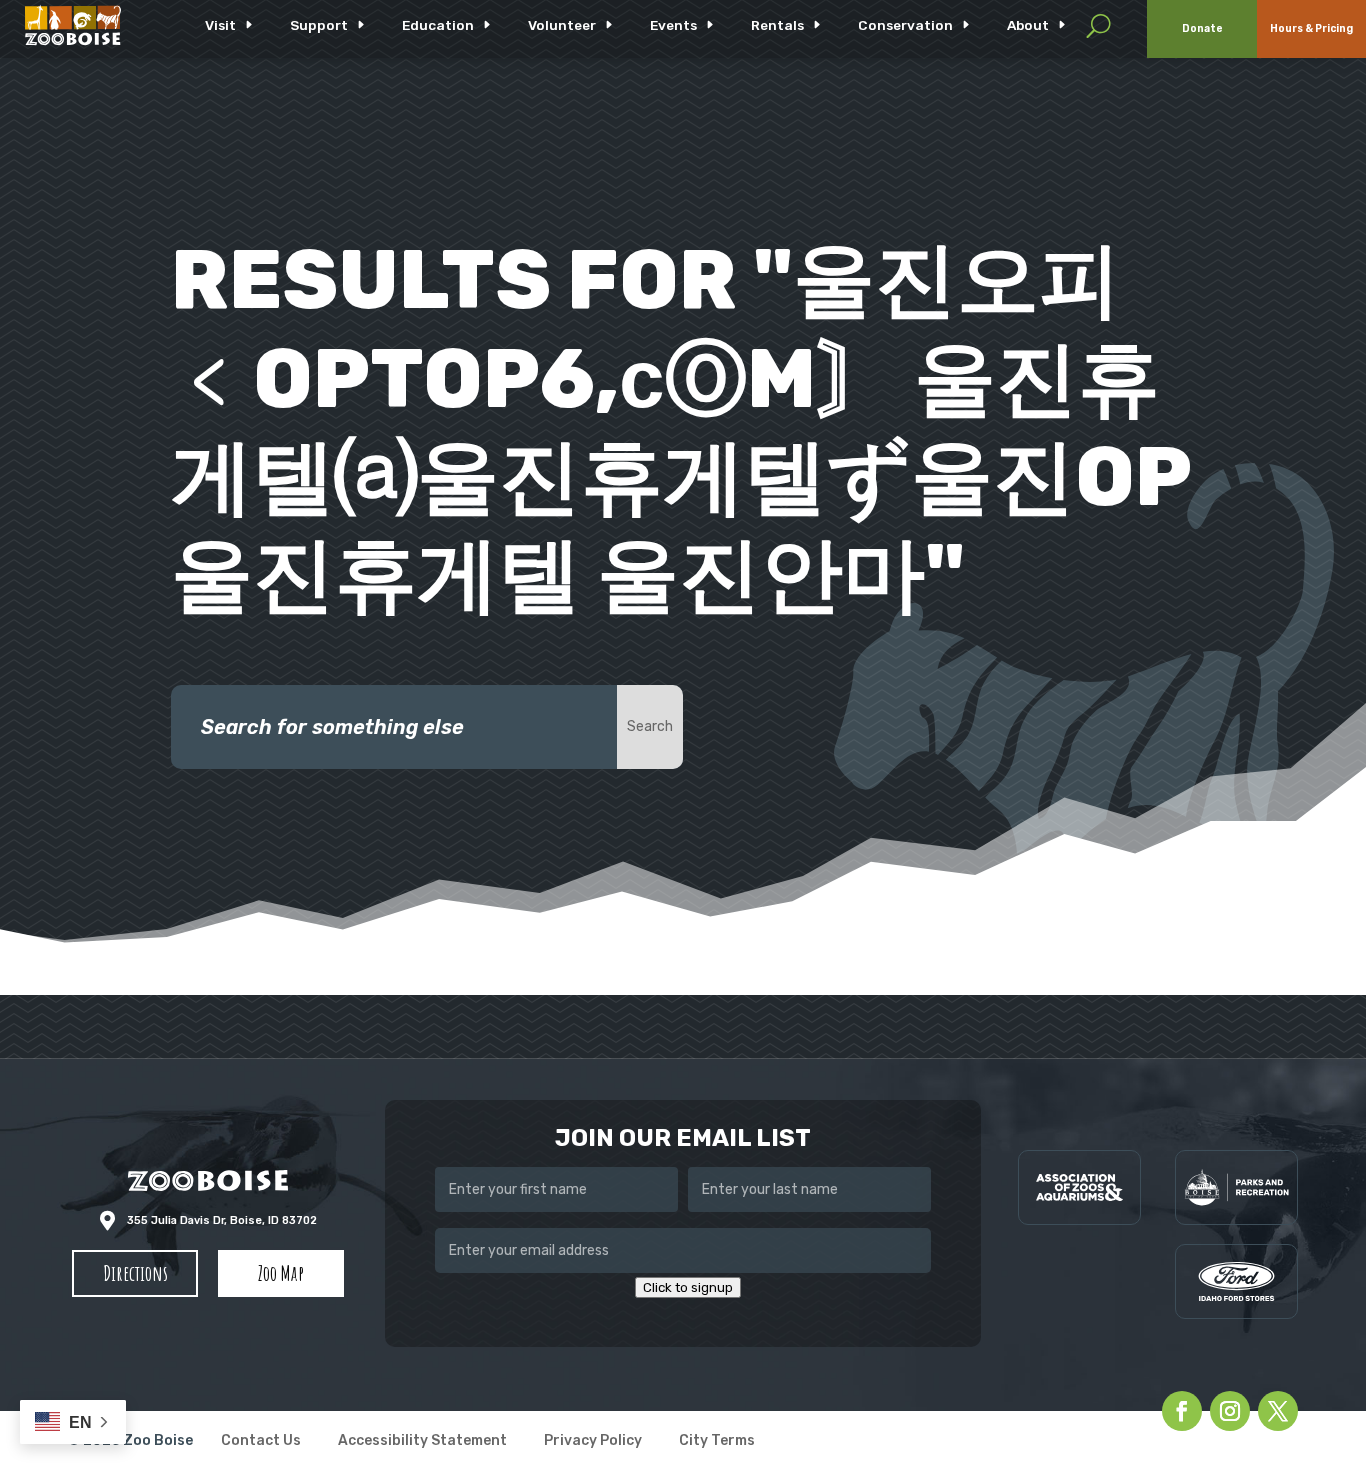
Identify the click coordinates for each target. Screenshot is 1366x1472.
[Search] (1098, 25)
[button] (135, 1274)
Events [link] (673, 25)
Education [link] (438, 25)
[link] (73, 25)
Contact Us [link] (261, 1441)
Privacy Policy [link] (593, 1441)
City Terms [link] (717, 1441)
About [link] (1028, 25)
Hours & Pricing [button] (1311, 28)
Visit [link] (220, 25)
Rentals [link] (777, 25)
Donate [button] (1202, 28)
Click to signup (688, 1287)
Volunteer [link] (562, 25)
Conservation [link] (905, 25)
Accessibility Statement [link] (422, 1441)
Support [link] (319, 25)
